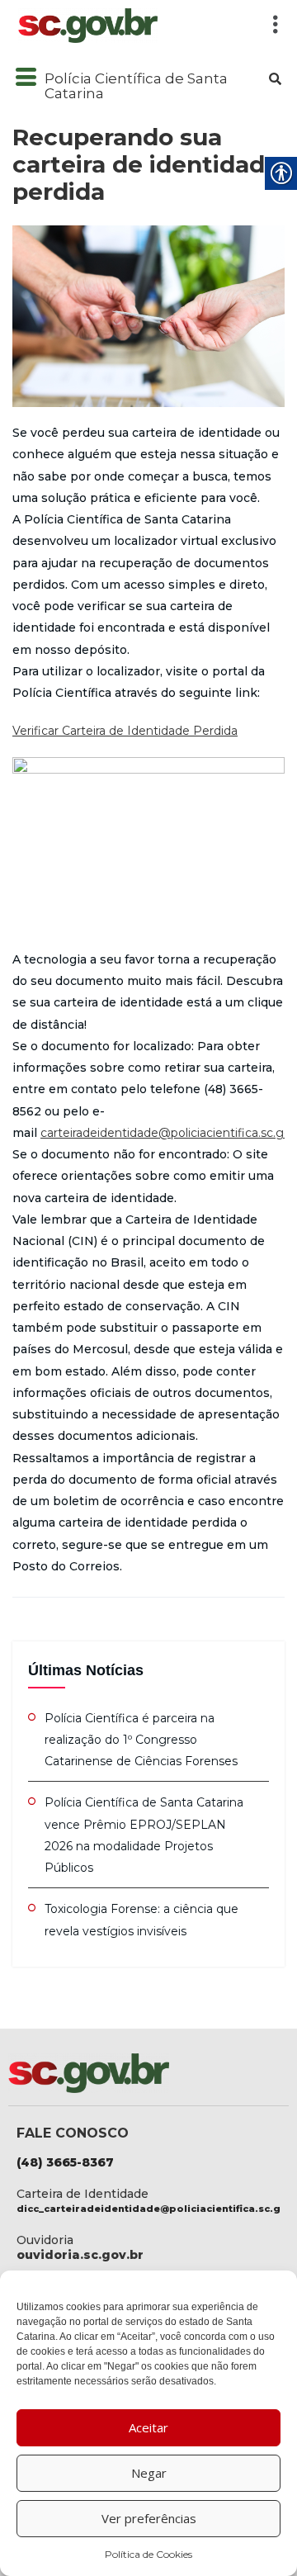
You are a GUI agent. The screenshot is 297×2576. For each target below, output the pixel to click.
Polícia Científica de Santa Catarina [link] (136, 86)
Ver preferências (149, 2518)
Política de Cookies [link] (148, 2554)
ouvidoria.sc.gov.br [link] (80, 2255)
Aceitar (148, 2427)
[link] (131, 26)
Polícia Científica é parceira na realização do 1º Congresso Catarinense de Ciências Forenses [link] (141, 1740)
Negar (149, 2473)
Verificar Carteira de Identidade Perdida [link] (125, 731)
